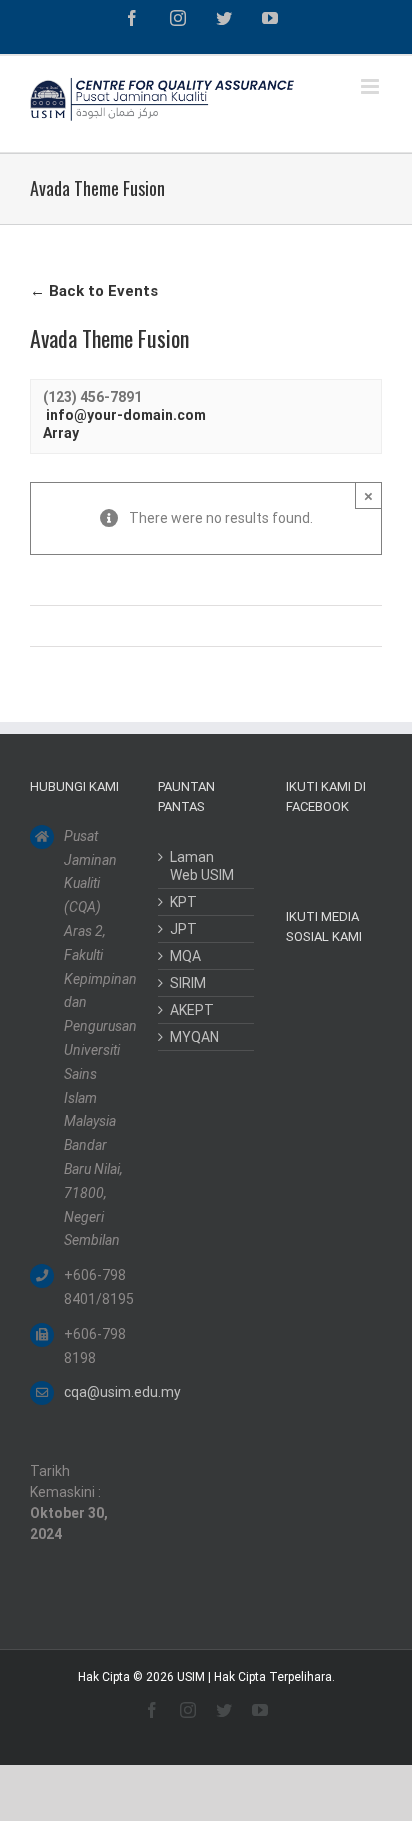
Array (61, 433)
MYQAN (194, 1037)
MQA (185, 956)
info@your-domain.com (126, 415)
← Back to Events (94, 291)
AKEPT (192, 1010)
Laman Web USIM (202, 866)
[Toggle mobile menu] (371, 86)
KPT (183, 902)
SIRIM (188, 983)
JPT (183, 929)
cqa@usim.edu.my (95, 1392)
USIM (191, 1677)
